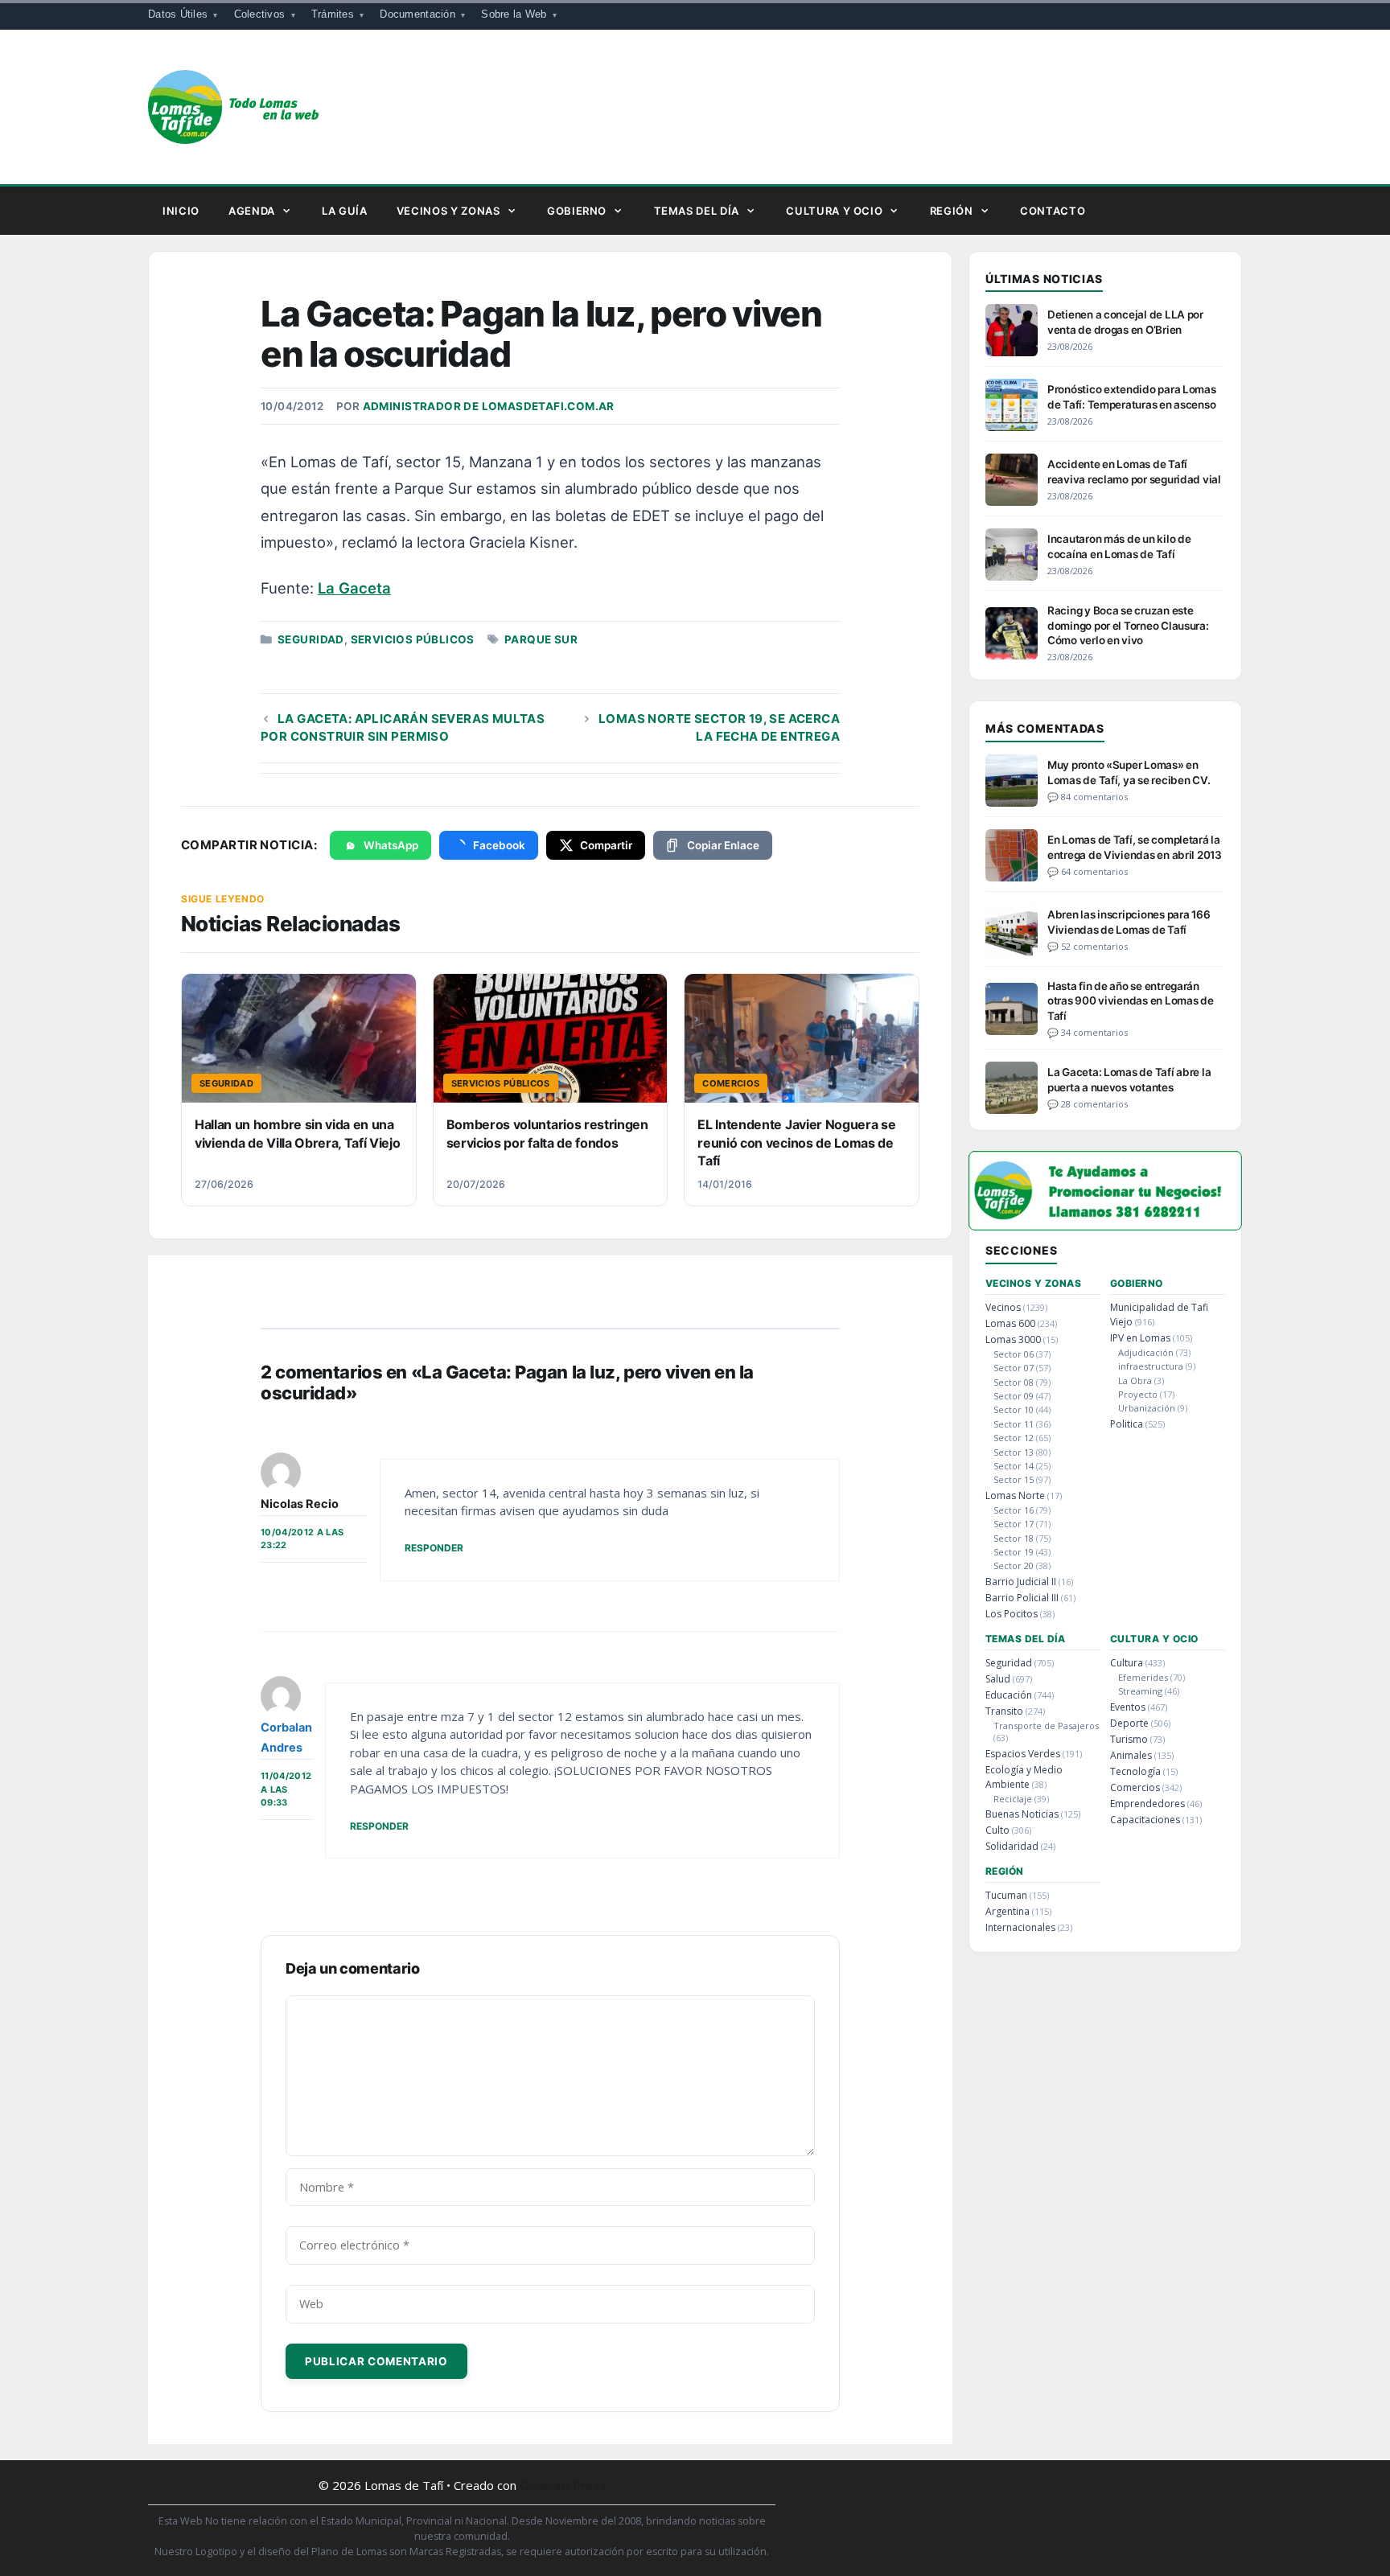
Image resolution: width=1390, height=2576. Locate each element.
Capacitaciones (1145, 1820)
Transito (1004, 1711)
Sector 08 (1014, 1382)
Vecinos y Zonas (448, 211)
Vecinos (1003, 1307)
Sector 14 (1014, 1466)
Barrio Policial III (1022, 1598)
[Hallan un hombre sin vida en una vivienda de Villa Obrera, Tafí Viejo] (299, 1038)
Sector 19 (1014, 1552)
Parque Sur (541, 639)
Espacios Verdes (1023, 1754)
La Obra (1135, 1380)
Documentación (417, 14)
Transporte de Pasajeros (1046, 1726)
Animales (1131, 1755)
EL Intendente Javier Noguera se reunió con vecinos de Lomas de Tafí (796, 1142)
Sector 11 (1014, 1424)
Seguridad (311, 639)
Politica (1127, 1424)
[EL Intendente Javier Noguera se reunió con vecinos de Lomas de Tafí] (802, 1038)
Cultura (1127, 1663)
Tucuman (1006, 1895)
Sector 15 (1014, 1479)
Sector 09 (1014, 1396)
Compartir (606, 845)
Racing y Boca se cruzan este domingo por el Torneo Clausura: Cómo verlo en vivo (1128, 625)
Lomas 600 (1010, 1323)
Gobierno (577, 211)
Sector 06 (1014, 1354)
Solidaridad (1012, 1846)
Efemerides (1143, 1677)
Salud (998, 1679)
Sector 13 (1014, 1452)
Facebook (499, 845)
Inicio (181, 211)
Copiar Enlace (723, 845)
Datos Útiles (178, 14)
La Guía (345, 211)
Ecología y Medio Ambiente (1024, 1777)
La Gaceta (354, 588)
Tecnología (1135, 1771)
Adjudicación (1146, 1352)
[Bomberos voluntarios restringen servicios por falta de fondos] (551, 1038)
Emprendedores (1147, 1804)
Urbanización (1147, 1408)
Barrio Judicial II (1021, 1582)
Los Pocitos (1012, 1614)
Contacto (1053, 211)
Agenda (252, 211)
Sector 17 (1014, 1524)
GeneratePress (563, 2485)
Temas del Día (697, 211)
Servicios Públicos (413, 639)
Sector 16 (1014, 1510)
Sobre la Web (514, 14)
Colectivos (260, 14)
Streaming (1140, 1691)
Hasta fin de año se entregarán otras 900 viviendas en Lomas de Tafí (1131, 1000)
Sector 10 (1014, 1409)
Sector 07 (1014, 1368)
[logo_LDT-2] (1105, 1225)
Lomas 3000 (1013, 1339)
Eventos (1128, 1707)
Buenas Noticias (1022, 1814)
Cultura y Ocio (834, 211)
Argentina (1008, 1911)
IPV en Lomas (1140, 1338)
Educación (1009, 1695)
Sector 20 (1014, 1565)
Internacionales (1020, 1927)
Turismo (1129, 1739)
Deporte (1129, 1723)
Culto (997, 1830)
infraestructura (1151, 1366)
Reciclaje (1013, 1799)
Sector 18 (1014, 1538)
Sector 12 (1014, 1438)
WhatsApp (391, 845)
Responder (434, 1548)
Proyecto (1138, 1394)
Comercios (1135, 1787)
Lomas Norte (1015, 1495)
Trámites (333, 14)
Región (952, 211)
